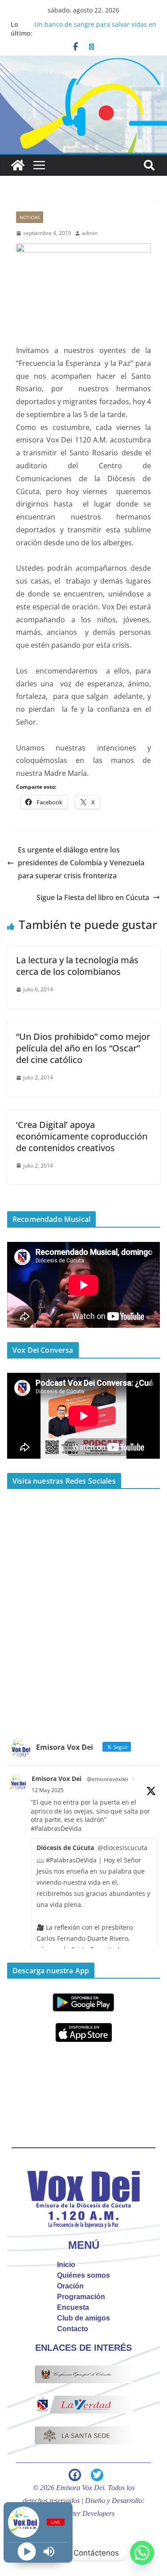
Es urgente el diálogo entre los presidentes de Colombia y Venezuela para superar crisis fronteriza (81, 863)
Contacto (73, 2329)
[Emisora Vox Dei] (18, 165)
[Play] (27, 2552)
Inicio (66, 2265)
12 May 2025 (48, 1790)
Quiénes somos (83, 2275)
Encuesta (73, 2307)
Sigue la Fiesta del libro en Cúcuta (93, 897)
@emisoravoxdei (108, 1779)
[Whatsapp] (142, 2553)
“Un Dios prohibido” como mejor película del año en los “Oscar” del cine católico (83, 1048)
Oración (70, 2286)
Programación (81, 2297)
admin (90, 233)
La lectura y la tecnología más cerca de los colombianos (77, 966)
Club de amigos (83, 2318)
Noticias (30, 217)
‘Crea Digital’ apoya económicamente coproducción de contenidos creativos (82, 1136)
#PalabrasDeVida (56, 1828)
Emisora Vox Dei (57, 1779)
